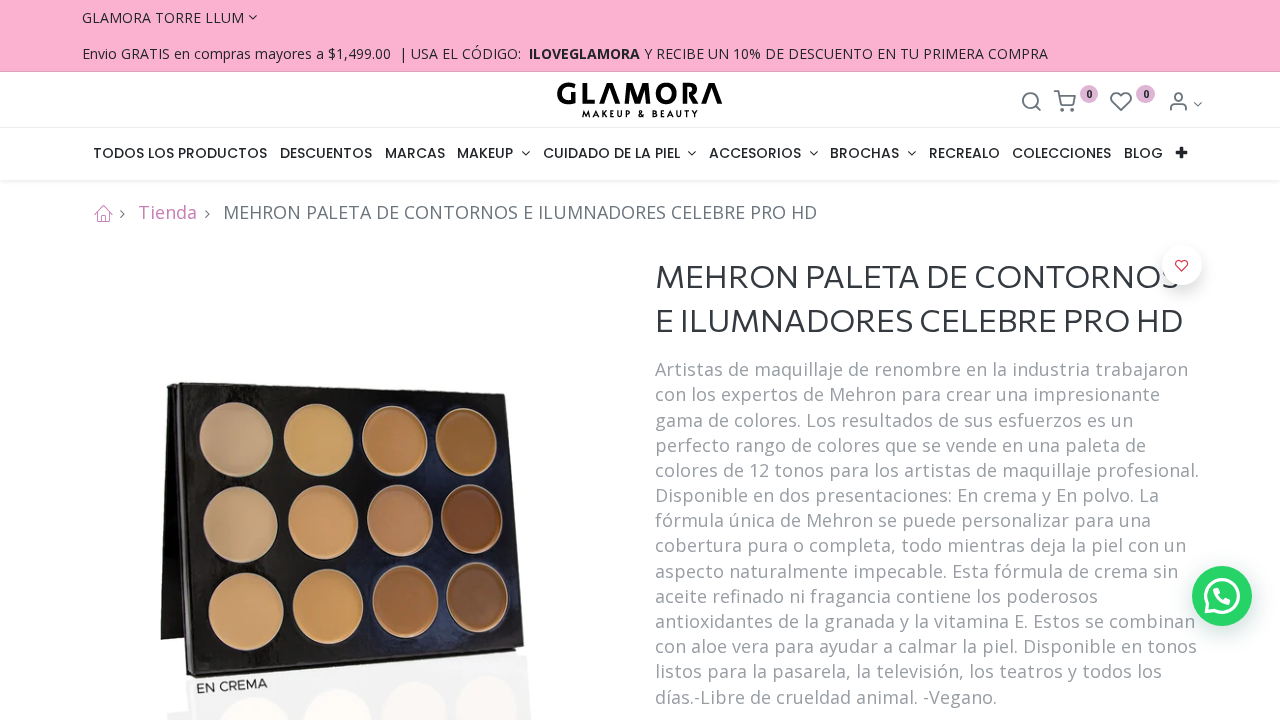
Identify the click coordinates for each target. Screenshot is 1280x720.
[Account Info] (1184, 103)
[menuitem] (180, 154)
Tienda (167, 212)
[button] (1182, 154)
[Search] (1031, 103)
